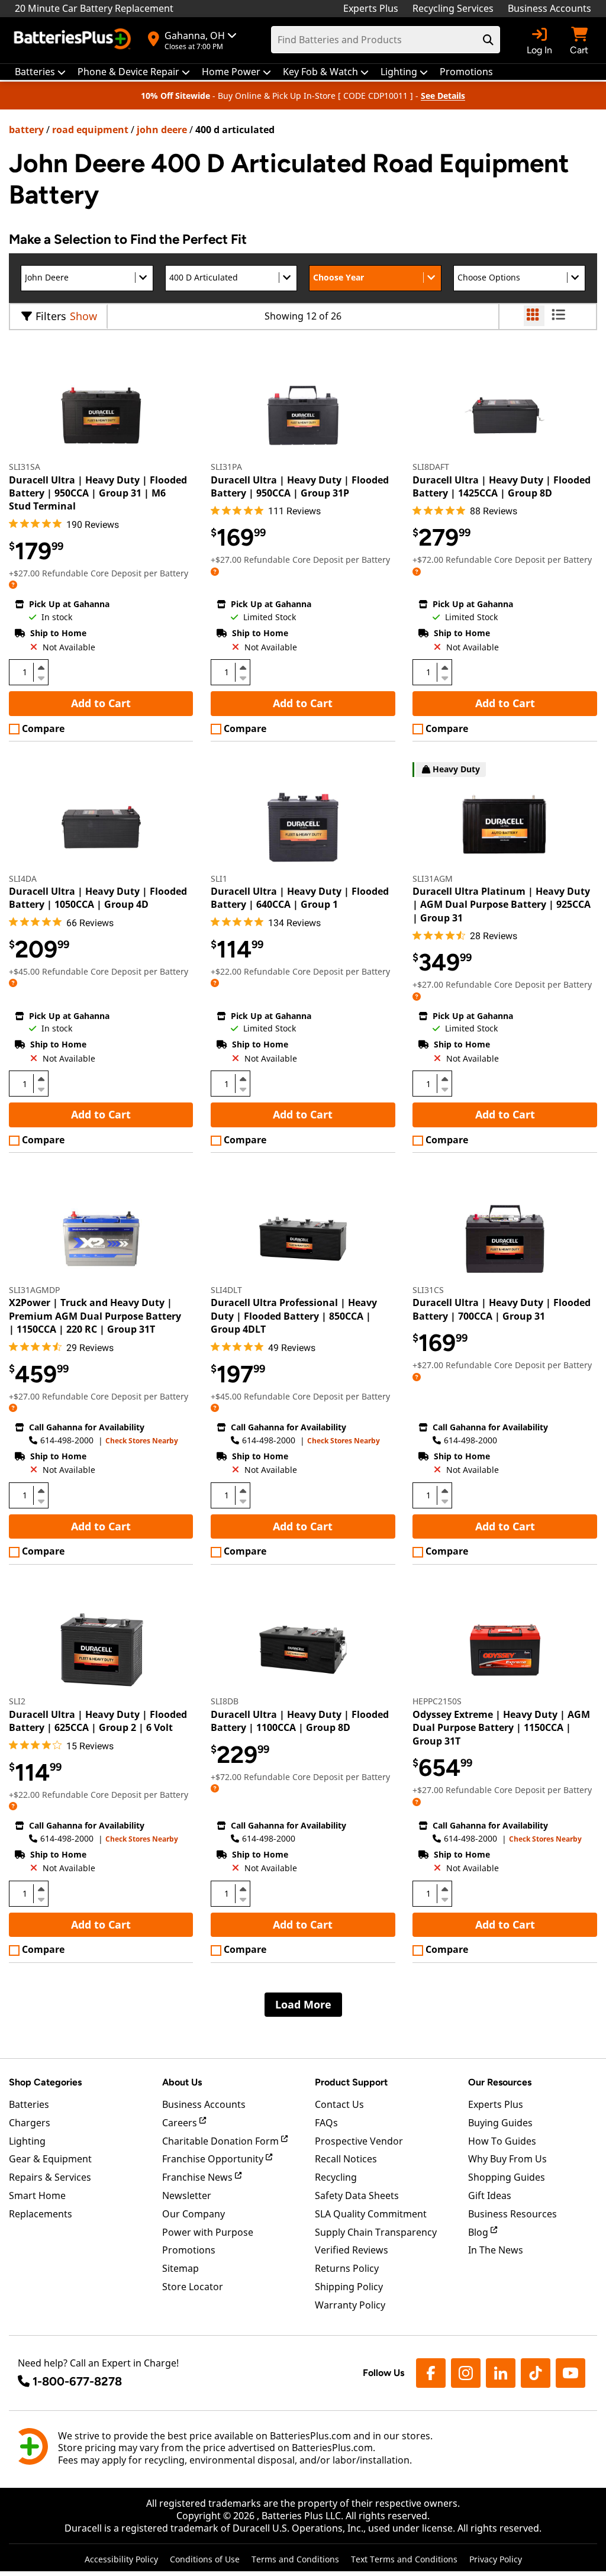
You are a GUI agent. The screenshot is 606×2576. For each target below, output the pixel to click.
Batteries (29, 2104)
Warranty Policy (350, 2305)
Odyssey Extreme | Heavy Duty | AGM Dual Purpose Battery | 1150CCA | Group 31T (501, 1728)
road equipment (90, 130)
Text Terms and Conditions (404, 2559)
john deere (162, 130)
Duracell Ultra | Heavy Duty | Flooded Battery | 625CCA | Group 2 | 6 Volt (98, 1721)
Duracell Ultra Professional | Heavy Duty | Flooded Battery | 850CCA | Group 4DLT (294, 1316)
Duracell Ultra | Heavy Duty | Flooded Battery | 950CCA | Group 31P (300, 486)
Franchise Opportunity (214, 2159)
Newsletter (187, 2195)
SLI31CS (428, 1290)
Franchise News (199, 2177)
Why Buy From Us (507, 2159)
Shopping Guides (507, 2177)
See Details (443, 96)
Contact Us (339, 2104)
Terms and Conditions (295, 2559)
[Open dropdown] (13, 584)
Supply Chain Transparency (376, 2232)
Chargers (30, 2123)
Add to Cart (101, 703)
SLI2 (17, 1701)
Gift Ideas (490, 2195)
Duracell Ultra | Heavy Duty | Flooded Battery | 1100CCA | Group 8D (300, 1721)
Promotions (189, 2250)
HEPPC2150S (437, 1701)
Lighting (27, 2141)
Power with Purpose (208, 2232)
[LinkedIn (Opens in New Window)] (501, 2373)
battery (26, 130)
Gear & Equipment (50, 2159)
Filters (51, 316)
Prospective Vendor (359, 2141)
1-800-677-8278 (77, 2381)
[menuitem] (40, 72)
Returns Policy (347, 2268)
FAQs (326, 2123)
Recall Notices (346, 2159)
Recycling (336, 2177)
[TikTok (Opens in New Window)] (536, 2373)
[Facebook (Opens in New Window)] (431, 2373)
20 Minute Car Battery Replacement (94, 8)
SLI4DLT (226, 1290)
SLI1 (219, 878)
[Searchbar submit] (488, 40)
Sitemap (180, 2268)
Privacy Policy (496, 2559)
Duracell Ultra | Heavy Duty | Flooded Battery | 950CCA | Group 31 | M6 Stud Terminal (98, 493)
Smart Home (37, 2195)
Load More (303, 2004)
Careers (181, 2123)
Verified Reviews (352, 2250)
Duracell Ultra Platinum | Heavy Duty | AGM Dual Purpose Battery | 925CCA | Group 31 (502, 905)
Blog (479, 2232)
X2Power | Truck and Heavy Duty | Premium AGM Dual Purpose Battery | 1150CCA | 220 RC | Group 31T (95, 1316)
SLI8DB (225, 1701)
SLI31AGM (433, 878)
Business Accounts (549, 8)
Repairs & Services (50, 2177)
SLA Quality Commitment (371, 2214)
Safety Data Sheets (357, 2195)
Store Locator (193, 2287)
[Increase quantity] (41, 668)
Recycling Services (453, 8)
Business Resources (512, 2214)
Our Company (194, 2214)
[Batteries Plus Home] (74, 40)
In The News (496, 2250)
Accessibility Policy (121, 2559)
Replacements (41, 2214)
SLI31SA (25, 467)
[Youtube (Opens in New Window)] (570, 2373)
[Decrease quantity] (41, 677)
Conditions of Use (205, 2559)
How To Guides (502, 2141)
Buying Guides (500, 2123)
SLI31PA (226, 467)
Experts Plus (371, 8)
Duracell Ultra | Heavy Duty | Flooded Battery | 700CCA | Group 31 (502, 1309)
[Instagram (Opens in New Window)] (466, 2373)
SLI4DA (23, 878)
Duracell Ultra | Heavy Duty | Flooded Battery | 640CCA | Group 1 (300, 898)
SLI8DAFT (431, 467)
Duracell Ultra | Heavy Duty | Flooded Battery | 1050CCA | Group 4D (98, 898)
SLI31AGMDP (34, 1290)
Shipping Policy (349, 2287)
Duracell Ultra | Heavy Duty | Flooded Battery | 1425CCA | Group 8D (502, 486)
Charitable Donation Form (222, 2141)
